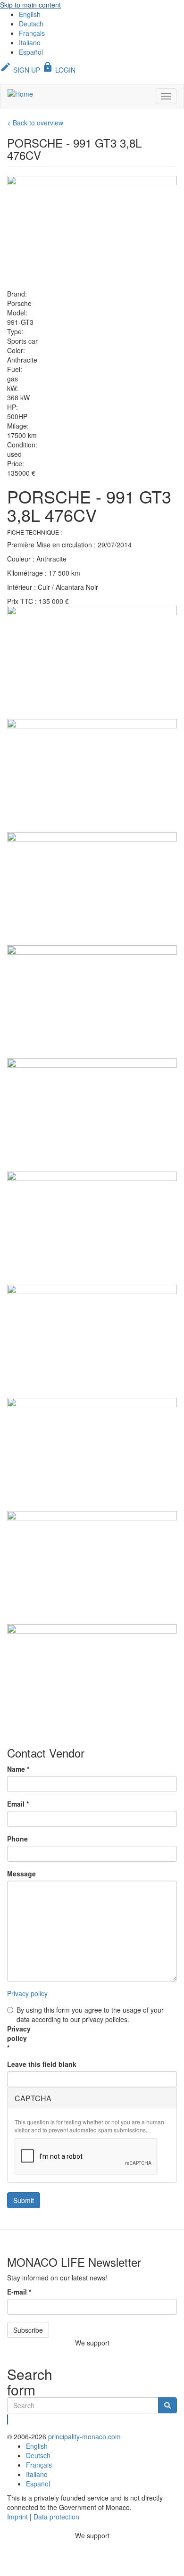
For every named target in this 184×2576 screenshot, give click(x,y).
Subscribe (28, 2330)
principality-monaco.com (84, 2436)
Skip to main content (30, 5)
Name (18, 1769)
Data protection (56, 2517)
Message (21, 1874)
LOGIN (59, 70)
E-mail (19, 2292)
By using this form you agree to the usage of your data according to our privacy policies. (90, 2015)
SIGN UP (20, 70)
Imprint (17, 2517)
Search (8, 2419)
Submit (24, 2200)
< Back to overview (35, 123)
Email (18, 1804)
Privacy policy (27, 1993)
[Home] (20, 93)
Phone (17, 1839)
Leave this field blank (42, 2064)
